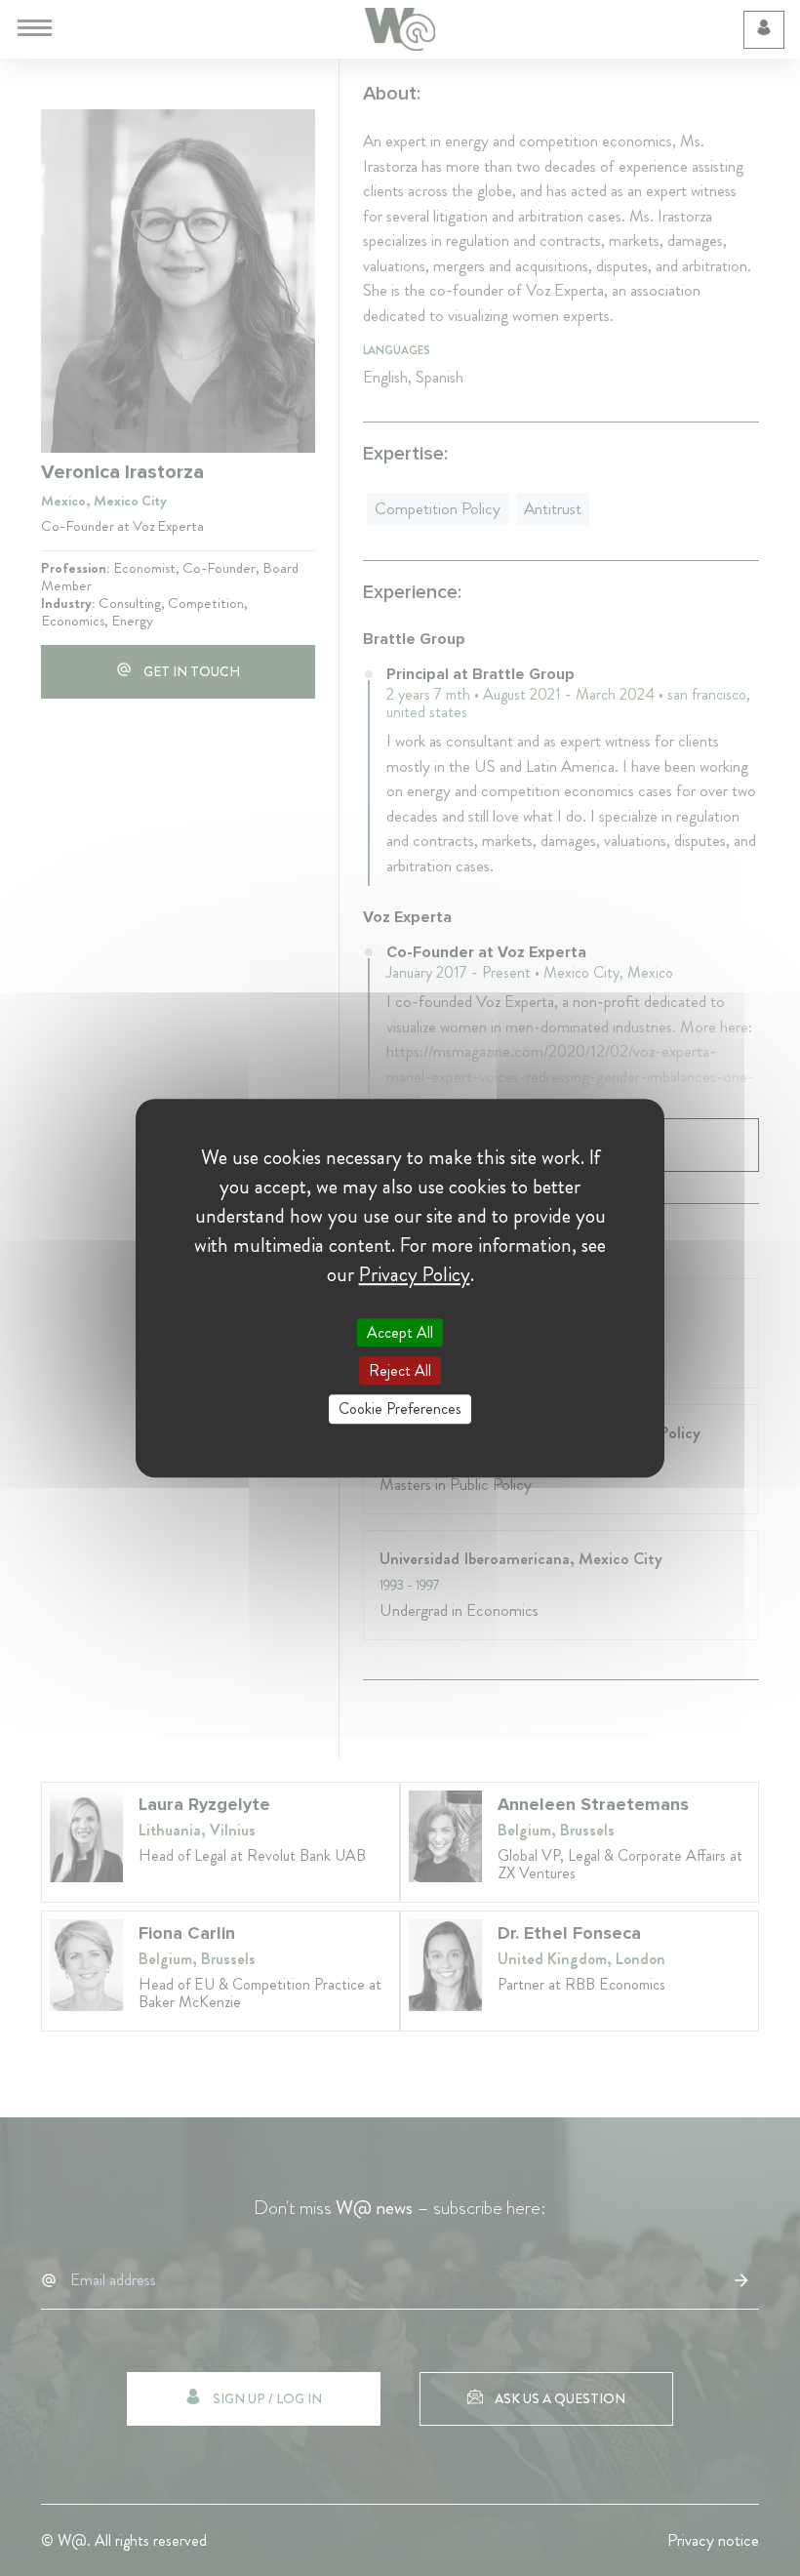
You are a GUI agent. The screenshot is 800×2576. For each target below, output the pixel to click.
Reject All (400, 1370)
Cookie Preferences (400, 1409)
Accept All (400, 1332)
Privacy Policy (415, 1274)
